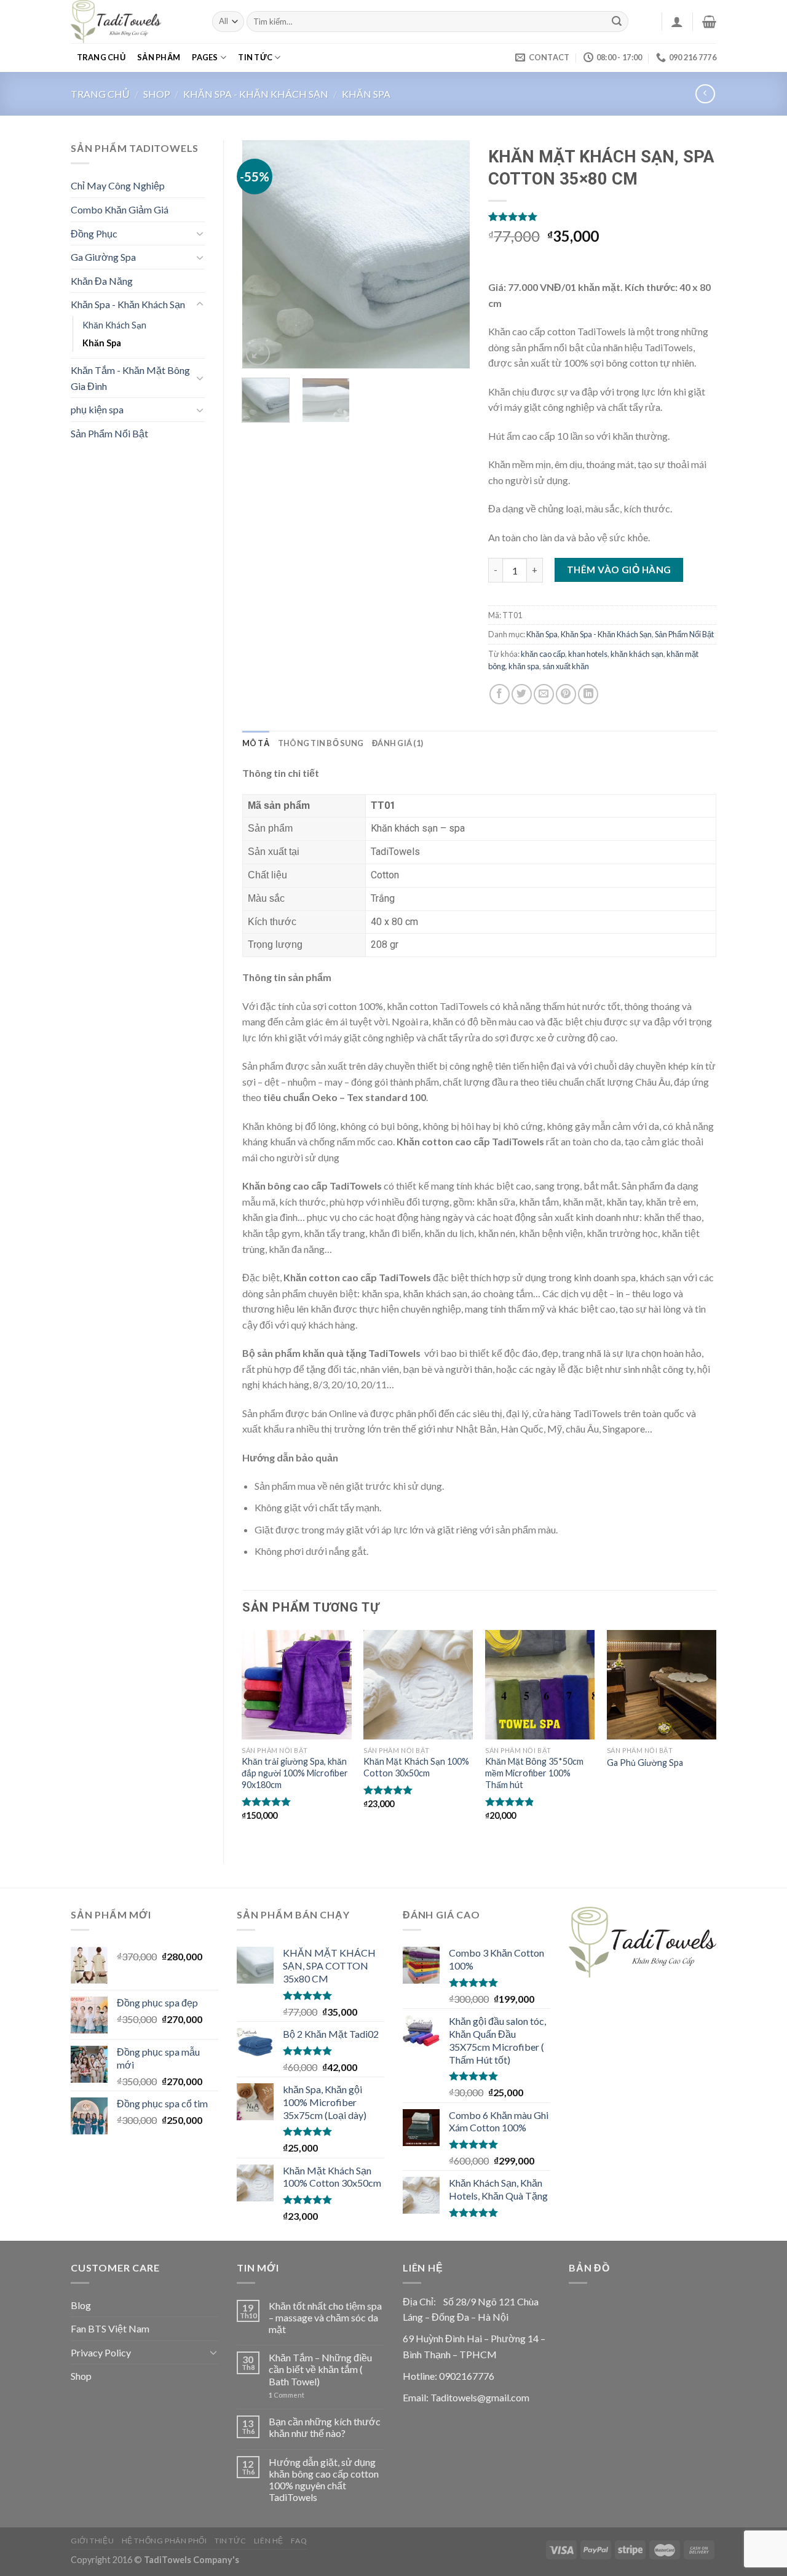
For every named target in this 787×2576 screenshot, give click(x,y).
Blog (81, 2305)
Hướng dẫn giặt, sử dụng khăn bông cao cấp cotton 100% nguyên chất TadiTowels (324, 2480)
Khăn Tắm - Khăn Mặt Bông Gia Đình (130, 378)
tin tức (255, 57)
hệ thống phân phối (164, 2541)
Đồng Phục (94, 233)
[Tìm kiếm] (617, 22)
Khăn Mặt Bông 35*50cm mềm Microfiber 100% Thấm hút (534, 1773)
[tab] (256, 743)
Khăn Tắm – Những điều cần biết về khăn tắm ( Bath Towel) (320, 2369)
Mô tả (256, 743)
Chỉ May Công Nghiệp (118, 185)
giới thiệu (92, 2541)
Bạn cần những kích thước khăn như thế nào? (325, 2427)
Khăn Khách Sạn (114, 325)
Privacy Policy (101, 2352)
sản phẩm (159, 57)
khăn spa (524, 666)
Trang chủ (100, 94)
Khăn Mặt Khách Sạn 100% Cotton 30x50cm (416, 1767)
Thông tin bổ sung (321, 743)
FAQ (299, 2541)
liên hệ (269, 2541)
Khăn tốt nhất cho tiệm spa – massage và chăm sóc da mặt (325, 2317)
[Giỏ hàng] (709, 22)
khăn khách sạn (637, 654)
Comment (287, 2395)
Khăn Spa (366, 94)
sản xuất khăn (566, 666)
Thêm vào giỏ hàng (619, 570)
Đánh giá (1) (397, 743)
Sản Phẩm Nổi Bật (109, 433)
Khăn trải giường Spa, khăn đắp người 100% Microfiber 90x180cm (295, 1773)
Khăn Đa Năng (102, 281)
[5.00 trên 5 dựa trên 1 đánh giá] (602, 217)
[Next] (450, 254)
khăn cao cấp (543, 654)
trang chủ (101, 57)
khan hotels (588, 654)
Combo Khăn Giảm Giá (120, 209)
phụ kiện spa (97, 409)
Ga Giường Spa (103, 257)
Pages (205, 57)
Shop (157, 94)
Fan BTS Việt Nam (110, 2328)
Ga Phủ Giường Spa (645, 1763)
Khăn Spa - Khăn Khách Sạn (256, 94)
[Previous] (262, 254)
